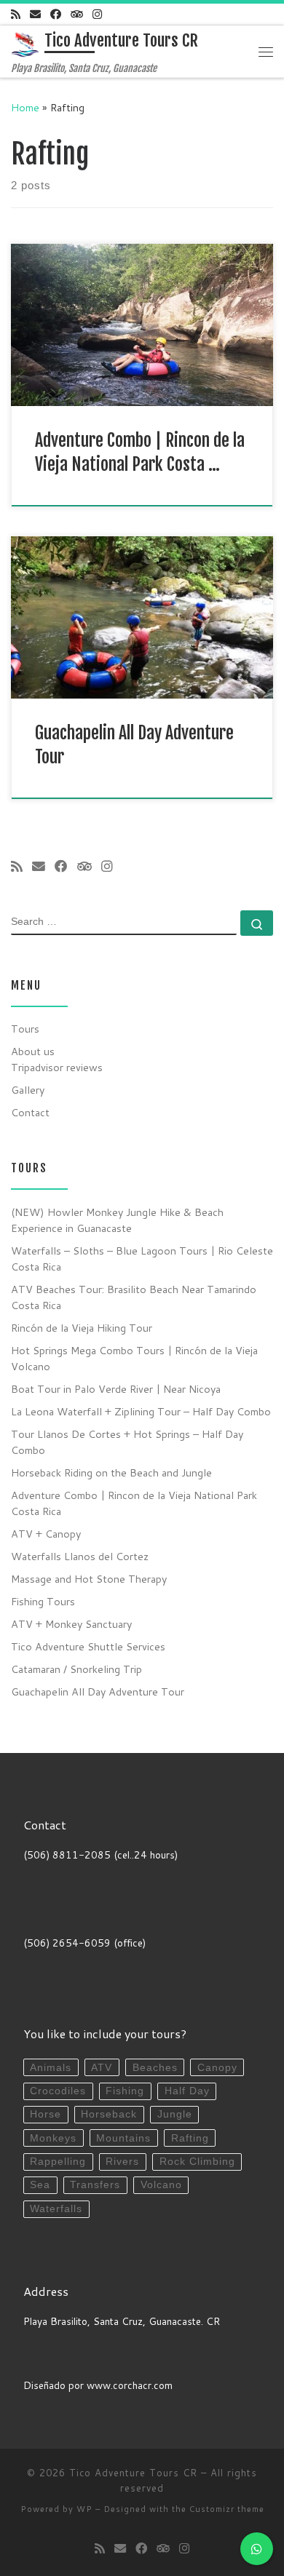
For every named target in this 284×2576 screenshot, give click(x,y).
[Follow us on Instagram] (97, 14)
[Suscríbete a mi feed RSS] (16, 14)
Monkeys (53, 2138)
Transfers (95, 2185)
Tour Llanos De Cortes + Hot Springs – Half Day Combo (127, 1442)
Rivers (122, 2162)
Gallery (28, 1090)
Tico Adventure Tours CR (133, 2473)
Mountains (123, 2138)
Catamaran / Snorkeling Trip (76, 1669)
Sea (40, 2185)
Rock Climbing (197, 2162)
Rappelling (58, 2162)
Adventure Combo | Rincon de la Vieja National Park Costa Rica (134, 1503)
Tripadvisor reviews (57, 1067)
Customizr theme (227, 2509)
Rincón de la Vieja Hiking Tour (82, 1328)
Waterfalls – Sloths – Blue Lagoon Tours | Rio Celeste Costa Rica (142, 1259)
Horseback (109, 2114)
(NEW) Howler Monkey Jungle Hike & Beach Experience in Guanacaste (117, 1220)
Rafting (190, 2138)
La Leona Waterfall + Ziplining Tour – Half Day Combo (141, 1411)
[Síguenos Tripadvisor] (77, 14)
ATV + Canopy (46, 1534)
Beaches (155, 2068)
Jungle (175, 2114)
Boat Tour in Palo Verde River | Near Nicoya (116, 1389)
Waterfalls (56, 2209)
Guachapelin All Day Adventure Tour (98, 1692)
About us (33, 1051)
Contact (30, 1112)
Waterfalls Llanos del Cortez (80, 1556)
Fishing (125, 2091)
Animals (51, 2068)
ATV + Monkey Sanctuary (71, 1624)
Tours (25, 1029)
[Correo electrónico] (35, 14)
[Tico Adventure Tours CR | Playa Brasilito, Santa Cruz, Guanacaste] (25, 44)
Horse (46, 2114)
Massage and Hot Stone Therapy (89, 1579)
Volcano (161, 2185)
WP (84, 2509)
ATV (102, 2068)
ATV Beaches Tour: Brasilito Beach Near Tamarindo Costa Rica (134, 1297)
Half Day (187, 2091)
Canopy (217, 2068)
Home (25, 107)
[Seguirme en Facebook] (56, 14)
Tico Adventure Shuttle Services (88, 1646)
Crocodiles (58, 2091)
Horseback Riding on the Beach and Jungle (111, 1472)
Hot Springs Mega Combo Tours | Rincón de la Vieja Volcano (134, 1358)
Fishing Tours (43, 1601)
